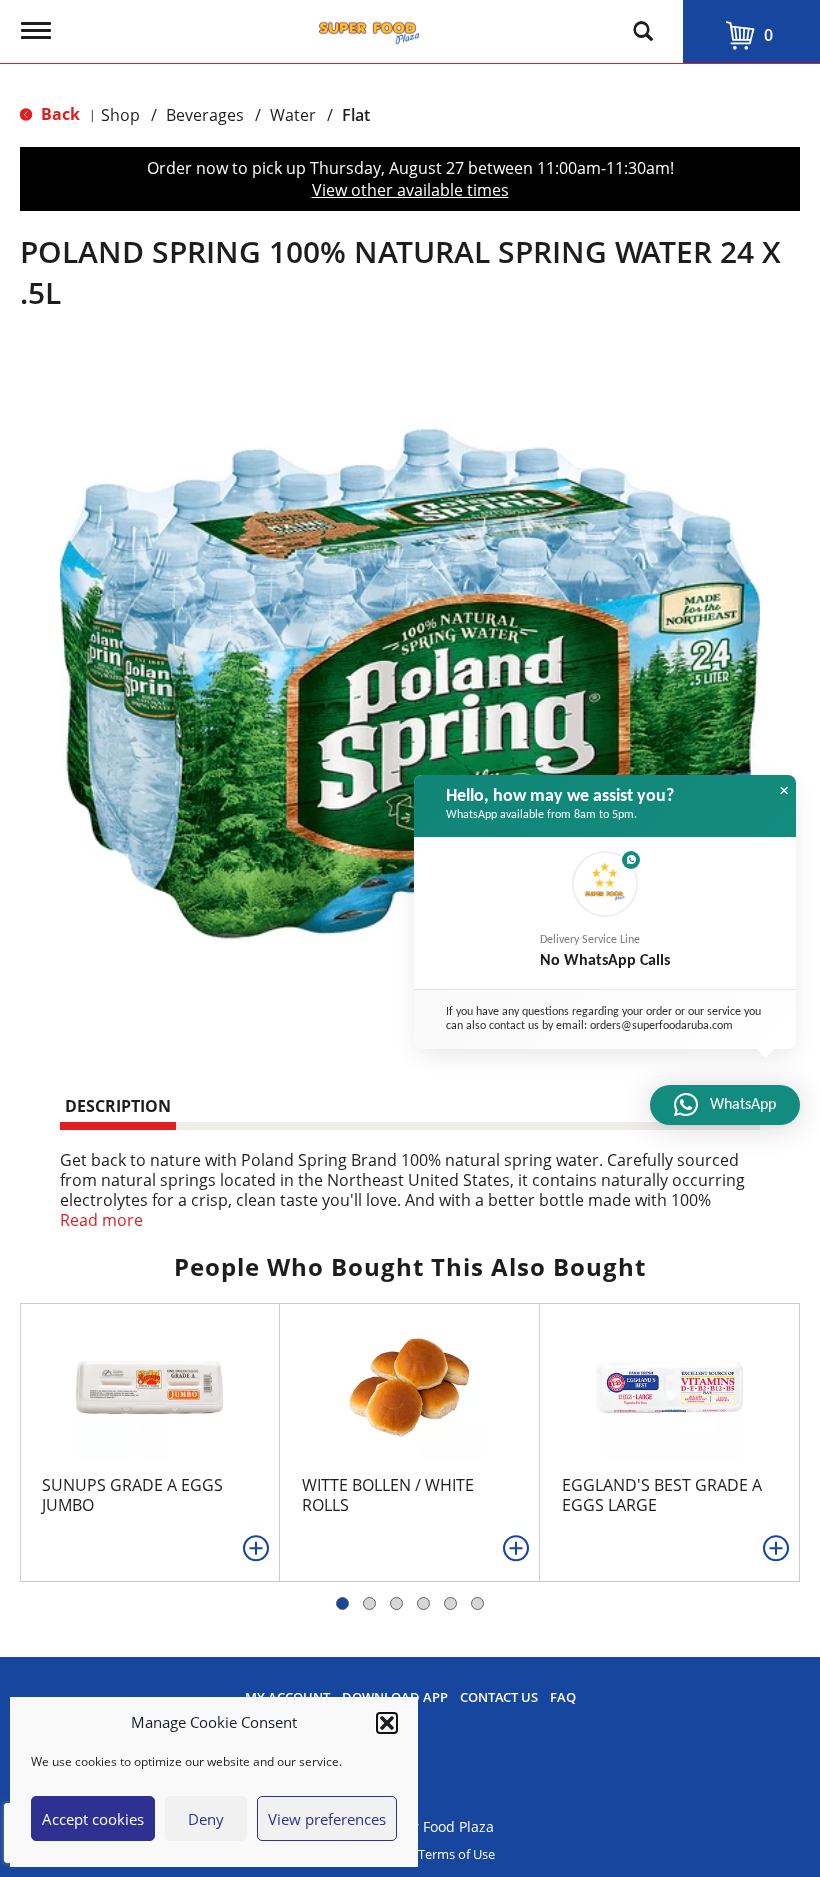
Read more (101, 1220)
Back (58, 114)
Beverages (205, 115)
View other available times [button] (410, 190)
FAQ (563, 1697)
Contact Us (499, 1697)
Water (293, 115)
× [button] (784, 791)
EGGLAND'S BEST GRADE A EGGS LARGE (662, 1495)
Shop (120, 115)
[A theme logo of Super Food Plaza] (369, 28)
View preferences (327, 1819)
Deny (206, 1819)
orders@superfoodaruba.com (661, 1026)
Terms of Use (456, 1854)
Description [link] (118, 1106)
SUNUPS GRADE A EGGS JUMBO (132, 1495)
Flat (356, 115)
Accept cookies (93, 1819)
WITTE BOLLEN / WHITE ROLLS (388, 1495)
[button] (387, 1723)
